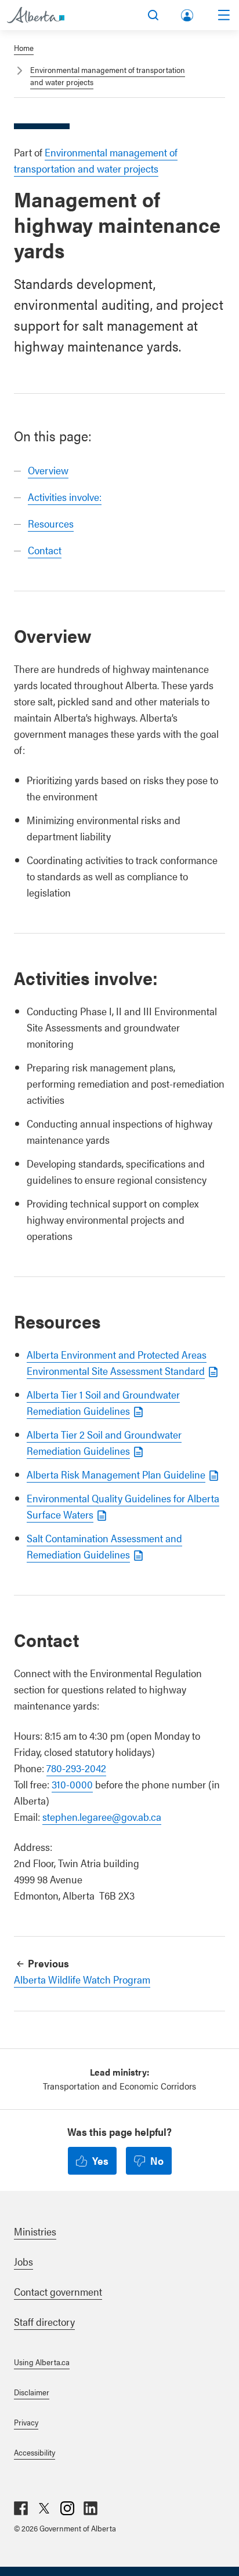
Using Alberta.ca (42, 2362)
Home (24, 47)
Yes (100, 2160)
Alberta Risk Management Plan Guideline (116, 1474)
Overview (48, 470)
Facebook (21, 2508)
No (157, 2160)
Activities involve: (65, 497)
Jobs (23, 2261)
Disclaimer (32, 2392)
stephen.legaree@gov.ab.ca (102, 1816)
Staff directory (44, 2321)
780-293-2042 (76, 1768)
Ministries (35, 2231)
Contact (45, 550)
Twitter (44, 2508)
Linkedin (90, 2508)
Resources (51, 523)
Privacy (26, 2422)
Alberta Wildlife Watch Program (82, 1979)
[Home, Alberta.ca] (36, 15)
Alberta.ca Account (188, 13)
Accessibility (35, 2452)
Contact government (58, 2291)
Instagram (67, 2508)
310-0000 (72, 1784)
